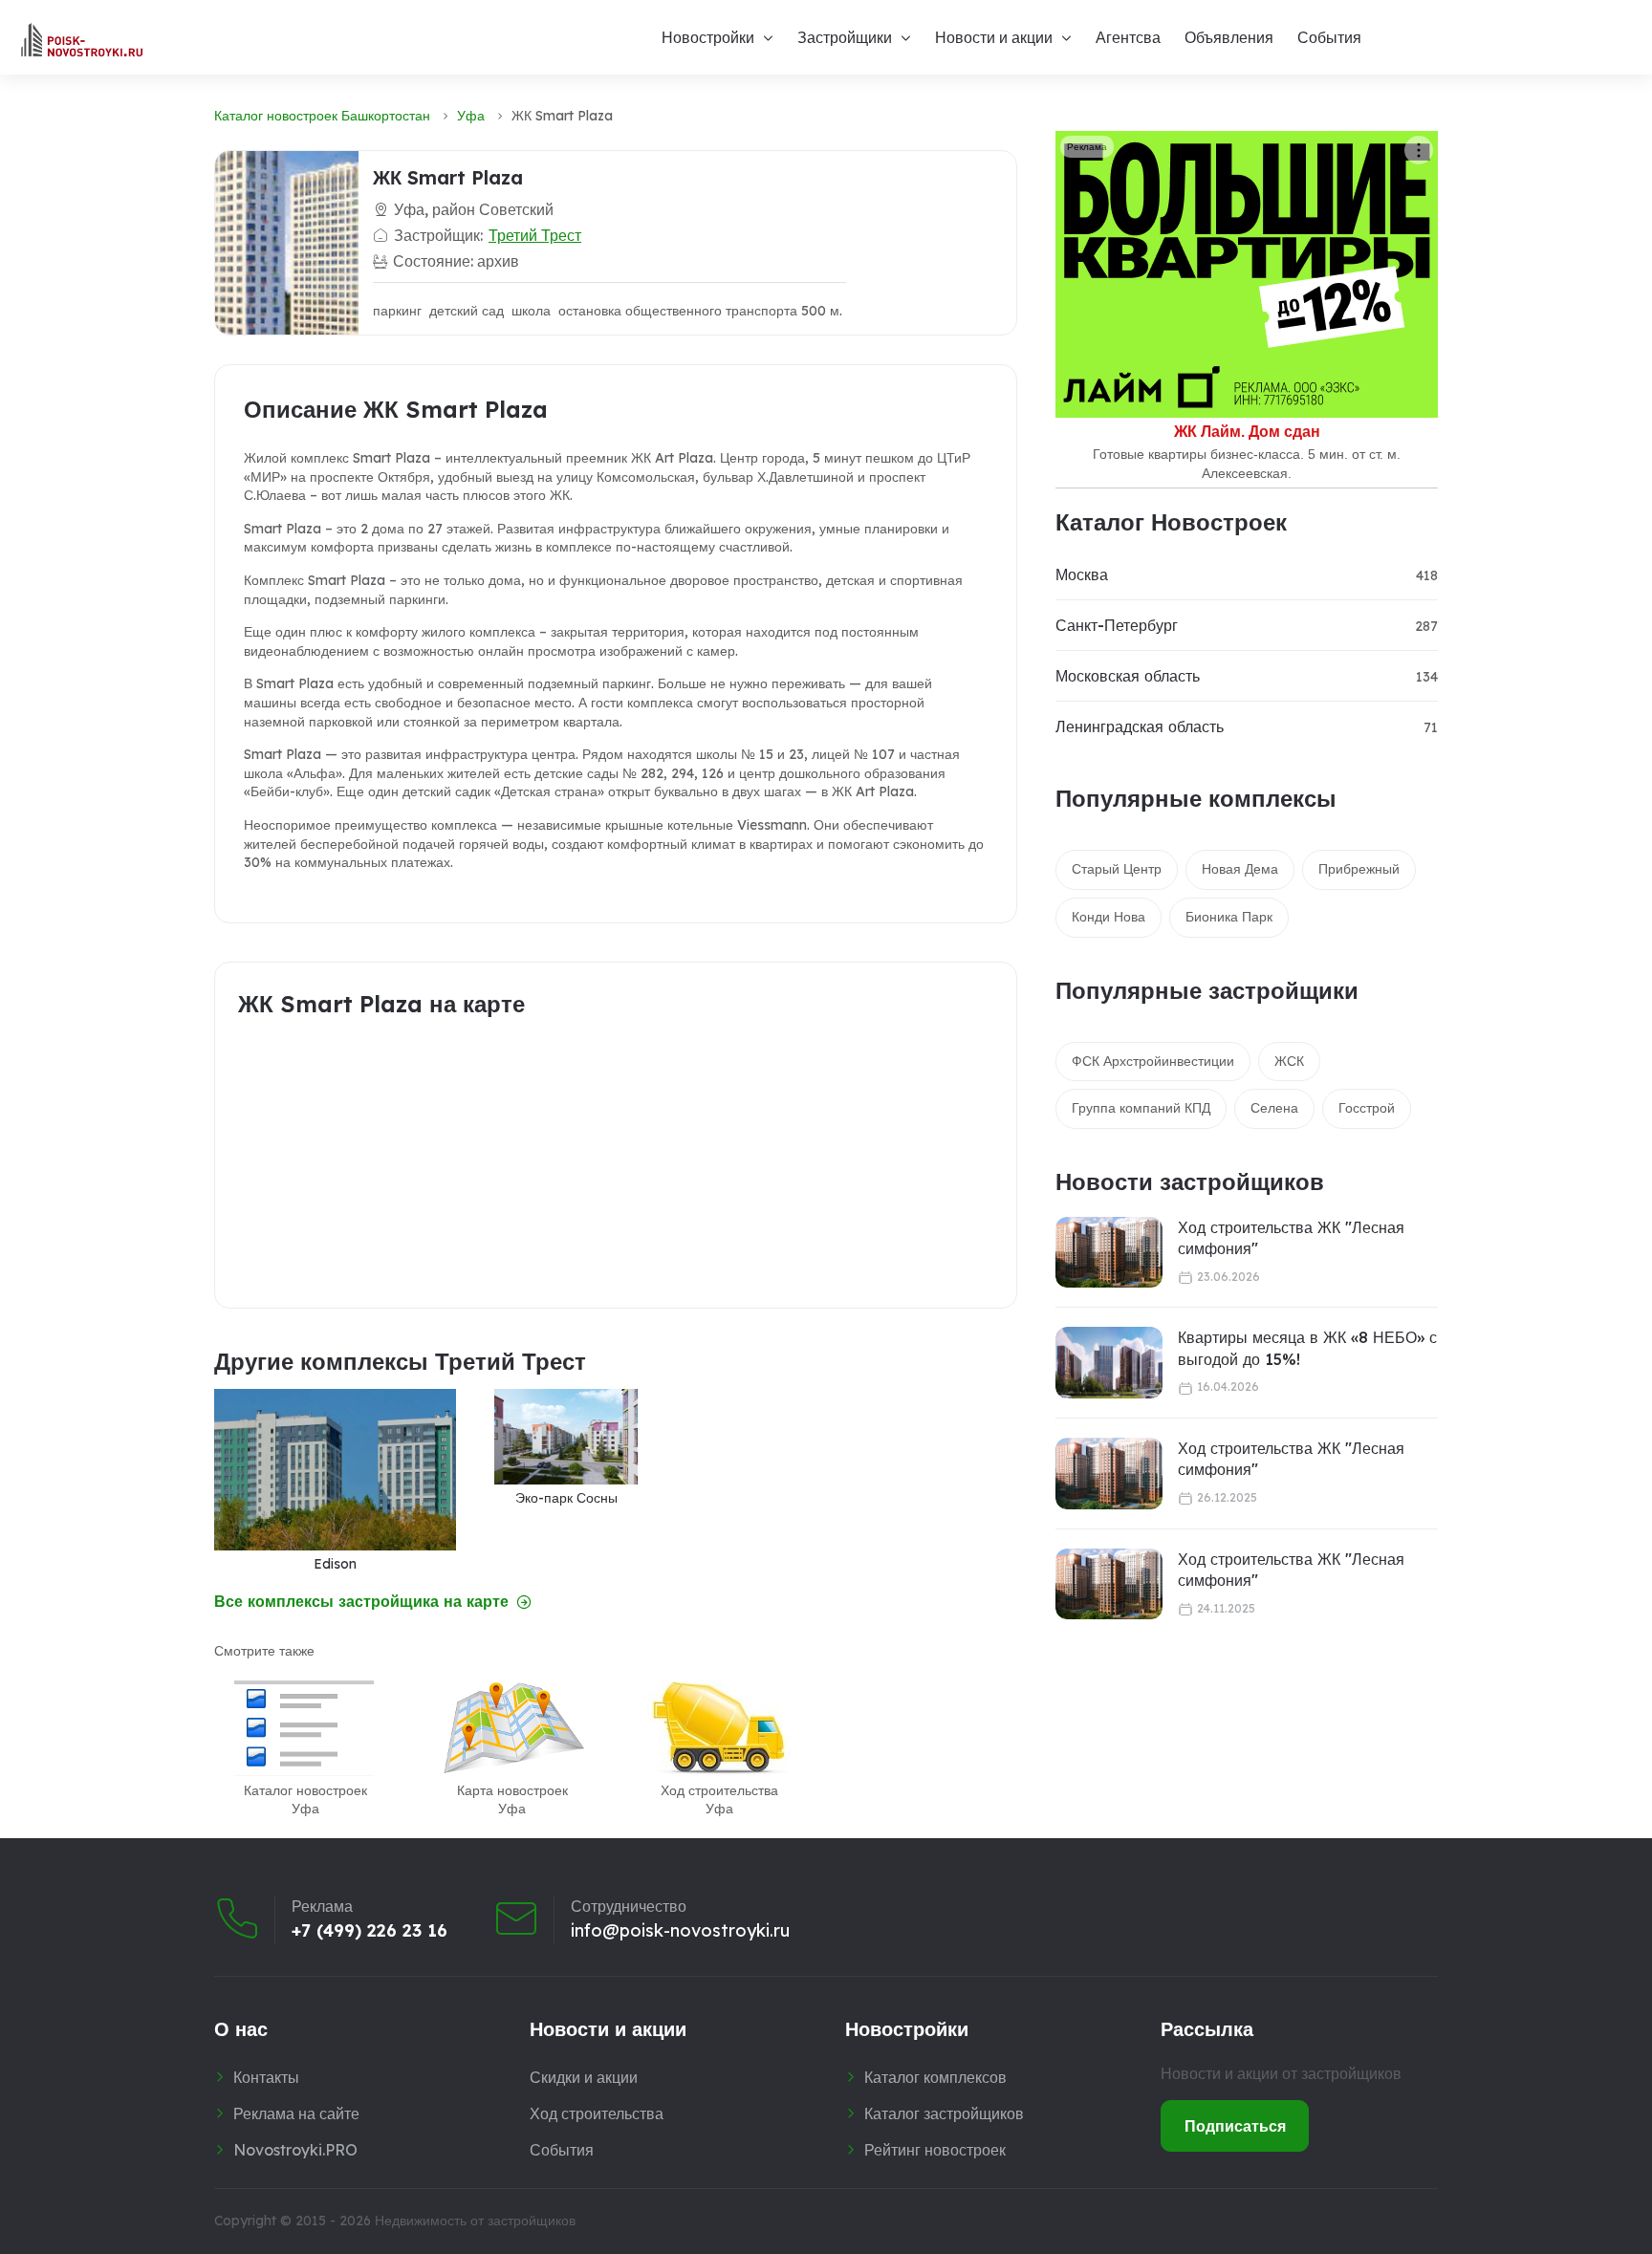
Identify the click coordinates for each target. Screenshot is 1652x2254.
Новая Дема (1240, 869)
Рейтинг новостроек (935, 2150)
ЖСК (1289, 1061)
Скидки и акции (584, 2077)
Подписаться (1235, 2126)
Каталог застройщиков (944, 2113)
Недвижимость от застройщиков (475, 2221)
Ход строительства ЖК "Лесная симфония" (1291, 1238)
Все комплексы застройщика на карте (361, 1602)
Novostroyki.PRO (295, 2150)
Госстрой (1367, 1108)
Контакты (266, 2077)
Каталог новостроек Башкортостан (322, 116)
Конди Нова (1109, 917)
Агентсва (1128, 37)
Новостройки (708, 37)
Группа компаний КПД (1141, 1108)
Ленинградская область (1140, 726)
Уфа (471, 116)
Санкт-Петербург (1117, 625)
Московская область (1128, 676)
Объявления (1229, 37)
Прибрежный (1359, 869)
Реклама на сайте (296, 2113)
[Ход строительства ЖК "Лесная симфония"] (1109, 1253)
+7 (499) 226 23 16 (370, 1931)
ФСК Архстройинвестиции (1153, 1061)
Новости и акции (994, 37)
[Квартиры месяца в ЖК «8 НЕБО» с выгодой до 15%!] (1109, 1363)
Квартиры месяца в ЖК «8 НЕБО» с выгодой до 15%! (1307, 1348)
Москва (1082, 574)
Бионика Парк (1229, 917)
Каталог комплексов (935, 2077)
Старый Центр (1117, 869)
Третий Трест (535, 235)
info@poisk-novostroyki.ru (680, 1931)
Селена (1274, 1108)
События (1329, 37)
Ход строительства (597, 2113)
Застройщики (845, 37)
